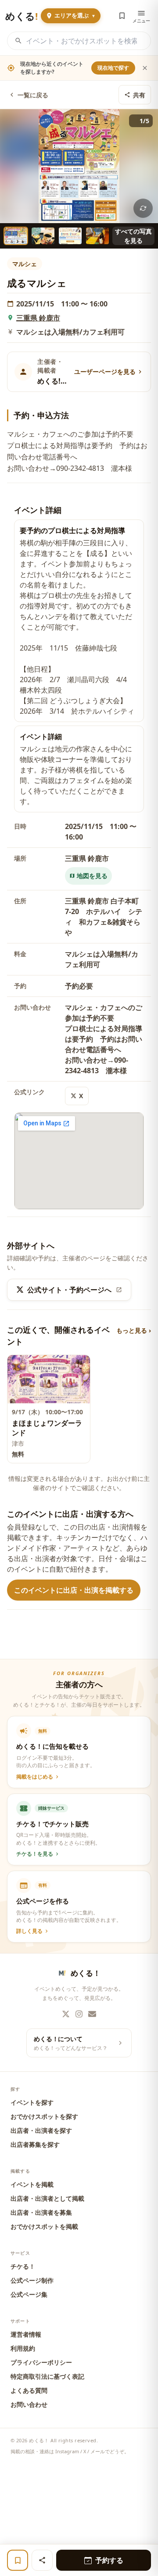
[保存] (18, 2560)
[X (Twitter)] (66, 2014)
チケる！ (23, 2266)
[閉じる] (145, 68)
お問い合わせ (29, 2404)
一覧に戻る (33, 95)
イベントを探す (32, 2102)
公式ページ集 (29, 2294)
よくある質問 (29, 2390)
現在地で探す (113, 68)
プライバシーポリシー (41, 2362)
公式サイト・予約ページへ (69, 1290)
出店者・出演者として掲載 (47, 2198)
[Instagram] (79, 2014)
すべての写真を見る (133, 236)
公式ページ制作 (32, 2280)
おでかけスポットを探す (44, 2116)
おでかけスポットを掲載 (44, 2226)
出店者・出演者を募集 (41, 2212)
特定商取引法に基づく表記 (47, 2376)
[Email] (92, 2014)
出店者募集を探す (35, 2144)
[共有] (42, 2560)
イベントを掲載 (32, 2184)
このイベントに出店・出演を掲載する (74, 1590)
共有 (139, 95)
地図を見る (92, 876)
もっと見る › (134, 1330)
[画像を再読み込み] (143, 208)
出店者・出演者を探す (41, 2130)
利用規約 (23, 2348)
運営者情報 (26, 2334)
